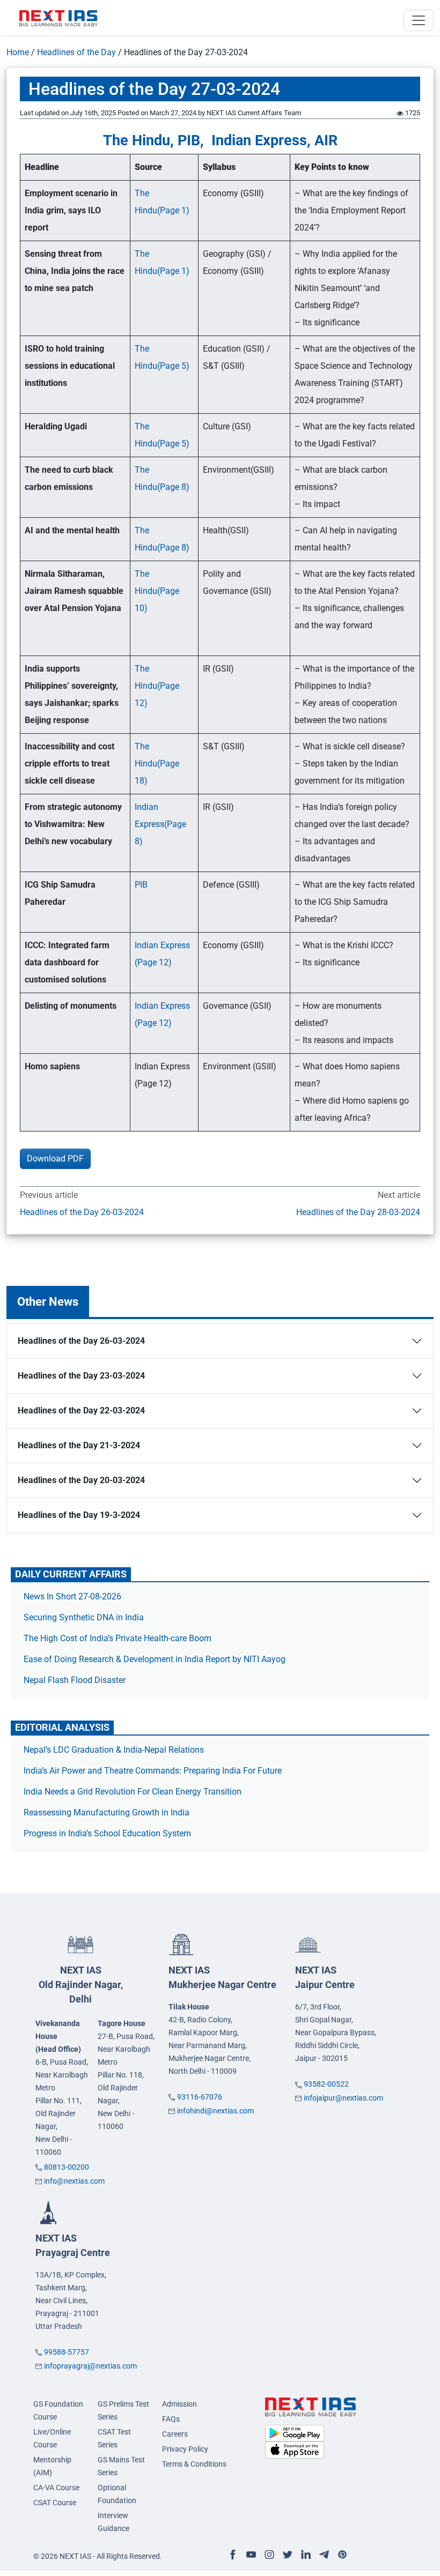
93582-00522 (326, 2084)
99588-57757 (67, 2352)
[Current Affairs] (58, 18)
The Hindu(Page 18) (157, 764)
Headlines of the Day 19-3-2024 (79, 1515)
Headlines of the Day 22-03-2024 (81, 1410)
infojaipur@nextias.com (343, 2098)
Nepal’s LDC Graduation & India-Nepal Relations (114, 1750)
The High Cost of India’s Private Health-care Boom (118, 1638)
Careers (175, 2434)
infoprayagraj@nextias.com (90, 2366)
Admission (179, 2404)
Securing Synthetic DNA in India (84, 1617)
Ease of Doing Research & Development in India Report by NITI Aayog (155, 1659)
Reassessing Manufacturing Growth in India (107, 1812)
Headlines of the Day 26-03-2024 (82, 1212)
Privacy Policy (185, 2449)
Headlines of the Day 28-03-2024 (358, 1212)
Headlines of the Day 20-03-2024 (81, 1480)
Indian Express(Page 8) (160, 824)
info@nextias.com (74, 2181)
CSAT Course (55, 2503)
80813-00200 (67, 2167)
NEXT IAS (81, 1985)
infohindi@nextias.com (215, 2111)
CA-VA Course (56, 2488)
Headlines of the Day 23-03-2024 (81, 1376)
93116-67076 (200, 2097)
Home (18, 52)
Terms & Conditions (194, 2464)
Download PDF (55, 1159)
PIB (141, 885)
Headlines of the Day (76, 52)
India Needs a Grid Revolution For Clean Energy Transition (133, 1792)
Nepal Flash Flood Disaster (75, 1680)
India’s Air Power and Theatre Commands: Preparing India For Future (153, 1771)
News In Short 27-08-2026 (72, 1596)
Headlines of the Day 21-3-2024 (79, 1445)
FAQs (171, 2419)
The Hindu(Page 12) (157, 686)
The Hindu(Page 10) (157, 591)
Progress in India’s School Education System (107, 1833)
